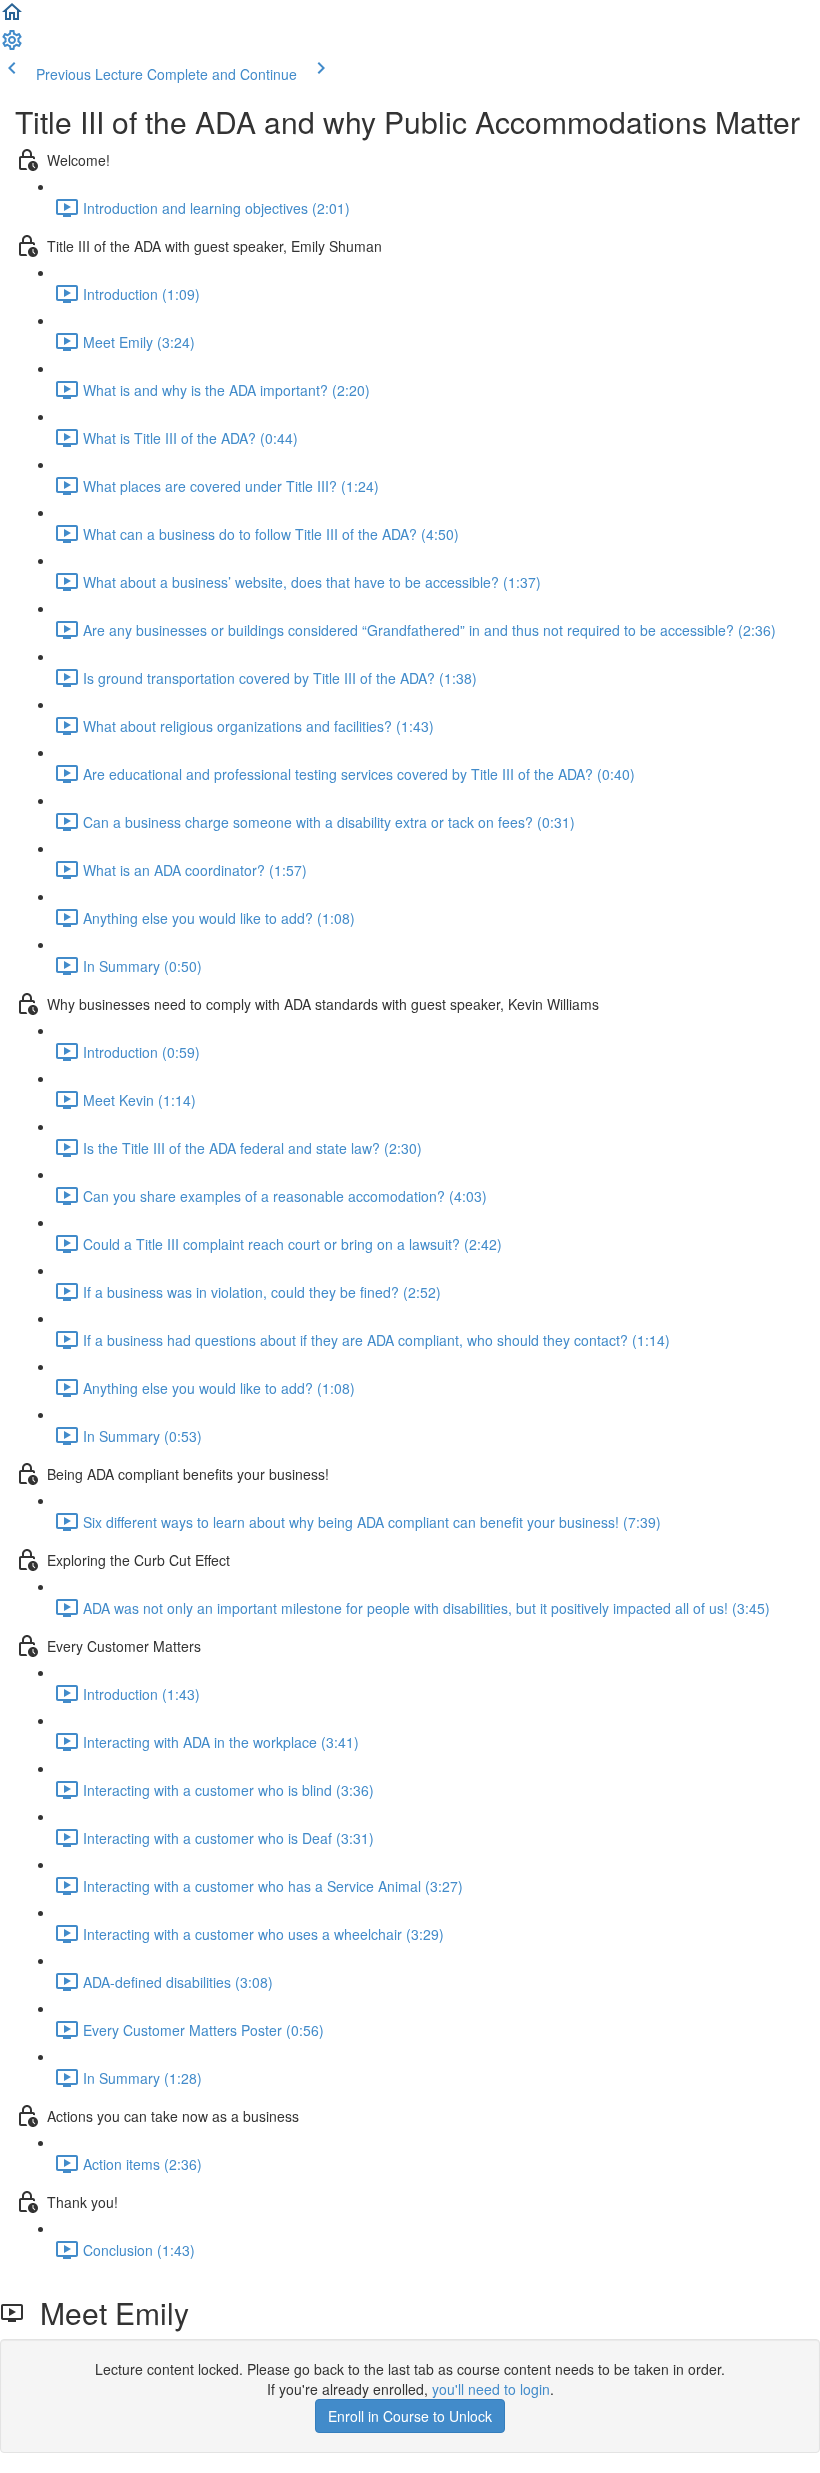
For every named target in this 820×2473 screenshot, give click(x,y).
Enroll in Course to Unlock (410, 2416)
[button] (12, 18)
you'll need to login (491, 2389)
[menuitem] (12, 46)
